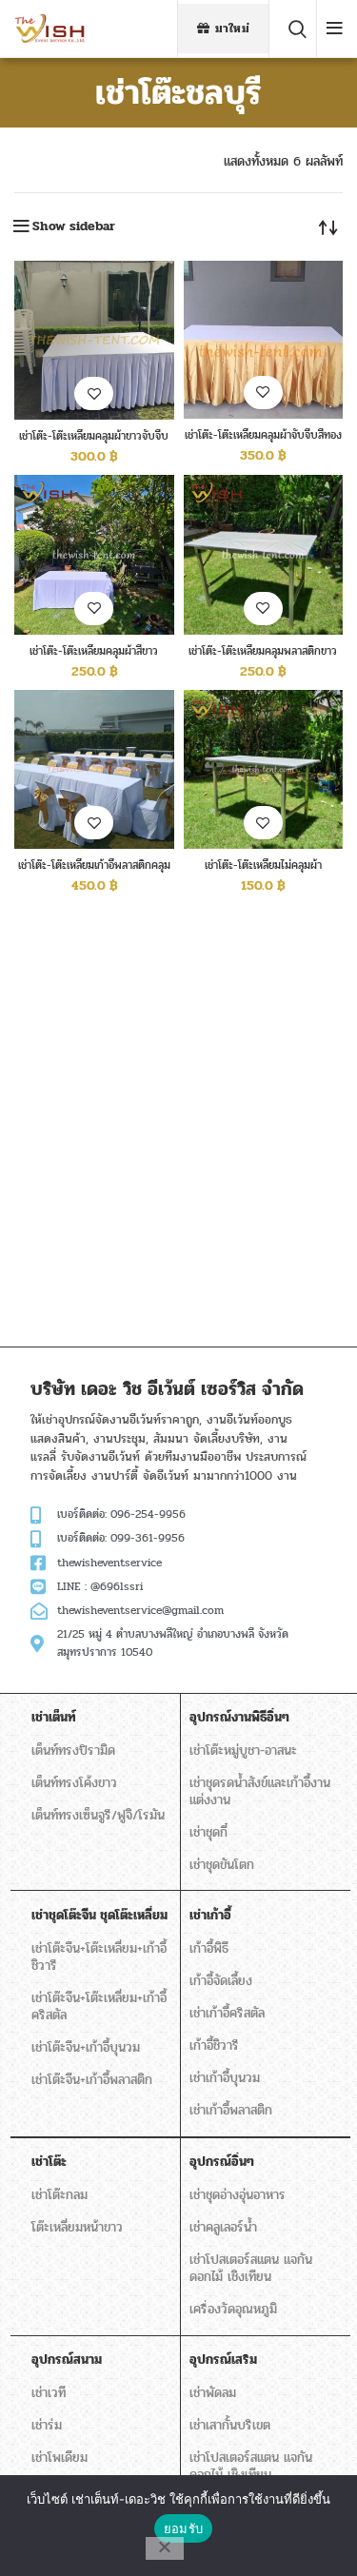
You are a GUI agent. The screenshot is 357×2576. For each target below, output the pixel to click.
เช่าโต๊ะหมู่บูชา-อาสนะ (243, 1750)
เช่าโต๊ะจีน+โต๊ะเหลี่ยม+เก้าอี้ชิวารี (99, 1957)
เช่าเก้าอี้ (210, 1915)
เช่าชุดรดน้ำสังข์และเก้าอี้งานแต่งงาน (260, 1791)
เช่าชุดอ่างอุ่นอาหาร (238, 2195)
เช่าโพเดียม (59, 2458)
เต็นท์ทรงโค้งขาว (74, 1783)
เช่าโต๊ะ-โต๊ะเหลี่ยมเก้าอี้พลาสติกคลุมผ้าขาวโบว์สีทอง (94, 872)
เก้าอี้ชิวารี (214, 2045)
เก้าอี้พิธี (209, 1948)
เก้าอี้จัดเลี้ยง (221, 1981)
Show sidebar (74, 226)
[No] (165, 2548)
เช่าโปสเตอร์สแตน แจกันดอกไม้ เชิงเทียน (251, 2268)
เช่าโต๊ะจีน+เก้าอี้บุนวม (86, 2047)
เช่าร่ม (47, 2425)
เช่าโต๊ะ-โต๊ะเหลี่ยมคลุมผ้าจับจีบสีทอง (263, 435)
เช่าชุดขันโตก (222, 1865)
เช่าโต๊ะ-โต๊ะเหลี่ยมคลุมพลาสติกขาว (263, 651)
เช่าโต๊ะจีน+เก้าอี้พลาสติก (92, 2080)
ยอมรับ (183, 2528)
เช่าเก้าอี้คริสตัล (227, 2013)
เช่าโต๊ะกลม (59, 2195)
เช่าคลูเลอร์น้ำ (223, 2227)
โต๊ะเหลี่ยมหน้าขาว (77, 2227)
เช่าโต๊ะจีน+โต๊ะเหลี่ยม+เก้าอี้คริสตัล (99, 2006)
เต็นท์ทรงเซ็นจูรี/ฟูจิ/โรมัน (98, 1815)
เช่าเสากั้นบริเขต (230, 2425)
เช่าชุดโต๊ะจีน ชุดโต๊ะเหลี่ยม (99, 1915)
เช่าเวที (49, 2393)
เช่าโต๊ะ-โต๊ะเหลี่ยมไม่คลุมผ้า (263, 865)
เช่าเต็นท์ (54, 1717)
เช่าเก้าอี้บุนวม (225, 2078)
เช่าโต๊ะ (49, 2162)
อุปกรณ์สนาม (67, 2360)
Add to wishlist (94, 393)
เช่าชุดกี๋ (208, 1832)
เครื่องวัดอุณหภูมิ (233, 2309)
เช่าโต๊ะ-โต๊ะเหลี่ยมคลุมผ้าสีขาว (94, 651)
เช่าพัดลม (213, 2393)
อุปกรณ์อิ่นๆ (222, 2162)
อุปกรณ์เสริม (223, 2360)
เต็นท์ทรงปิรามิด (73, 1750)
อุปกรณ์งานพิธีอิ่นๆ (239, 1717)
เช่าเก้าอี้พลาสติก (231, 2110)
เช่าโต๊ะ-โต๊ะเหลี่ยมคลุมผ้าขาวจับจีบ (94, 436)
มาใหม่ (233, 29)
